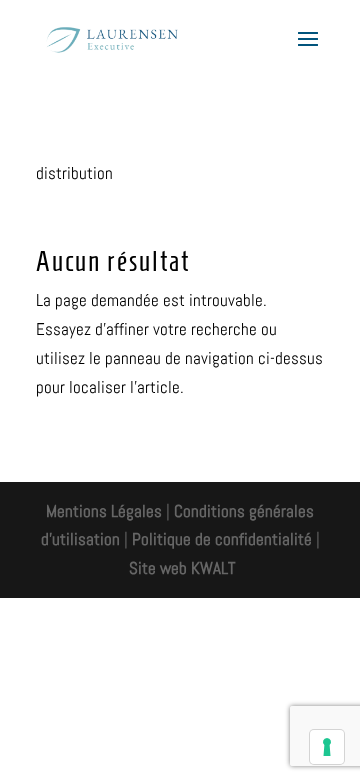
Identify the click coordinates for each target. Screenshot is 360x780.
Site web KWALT (182, 568)
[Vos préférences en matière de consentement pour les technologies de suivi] (327, 747)
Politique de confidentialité (222, 539)
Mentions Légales (104, 511)
